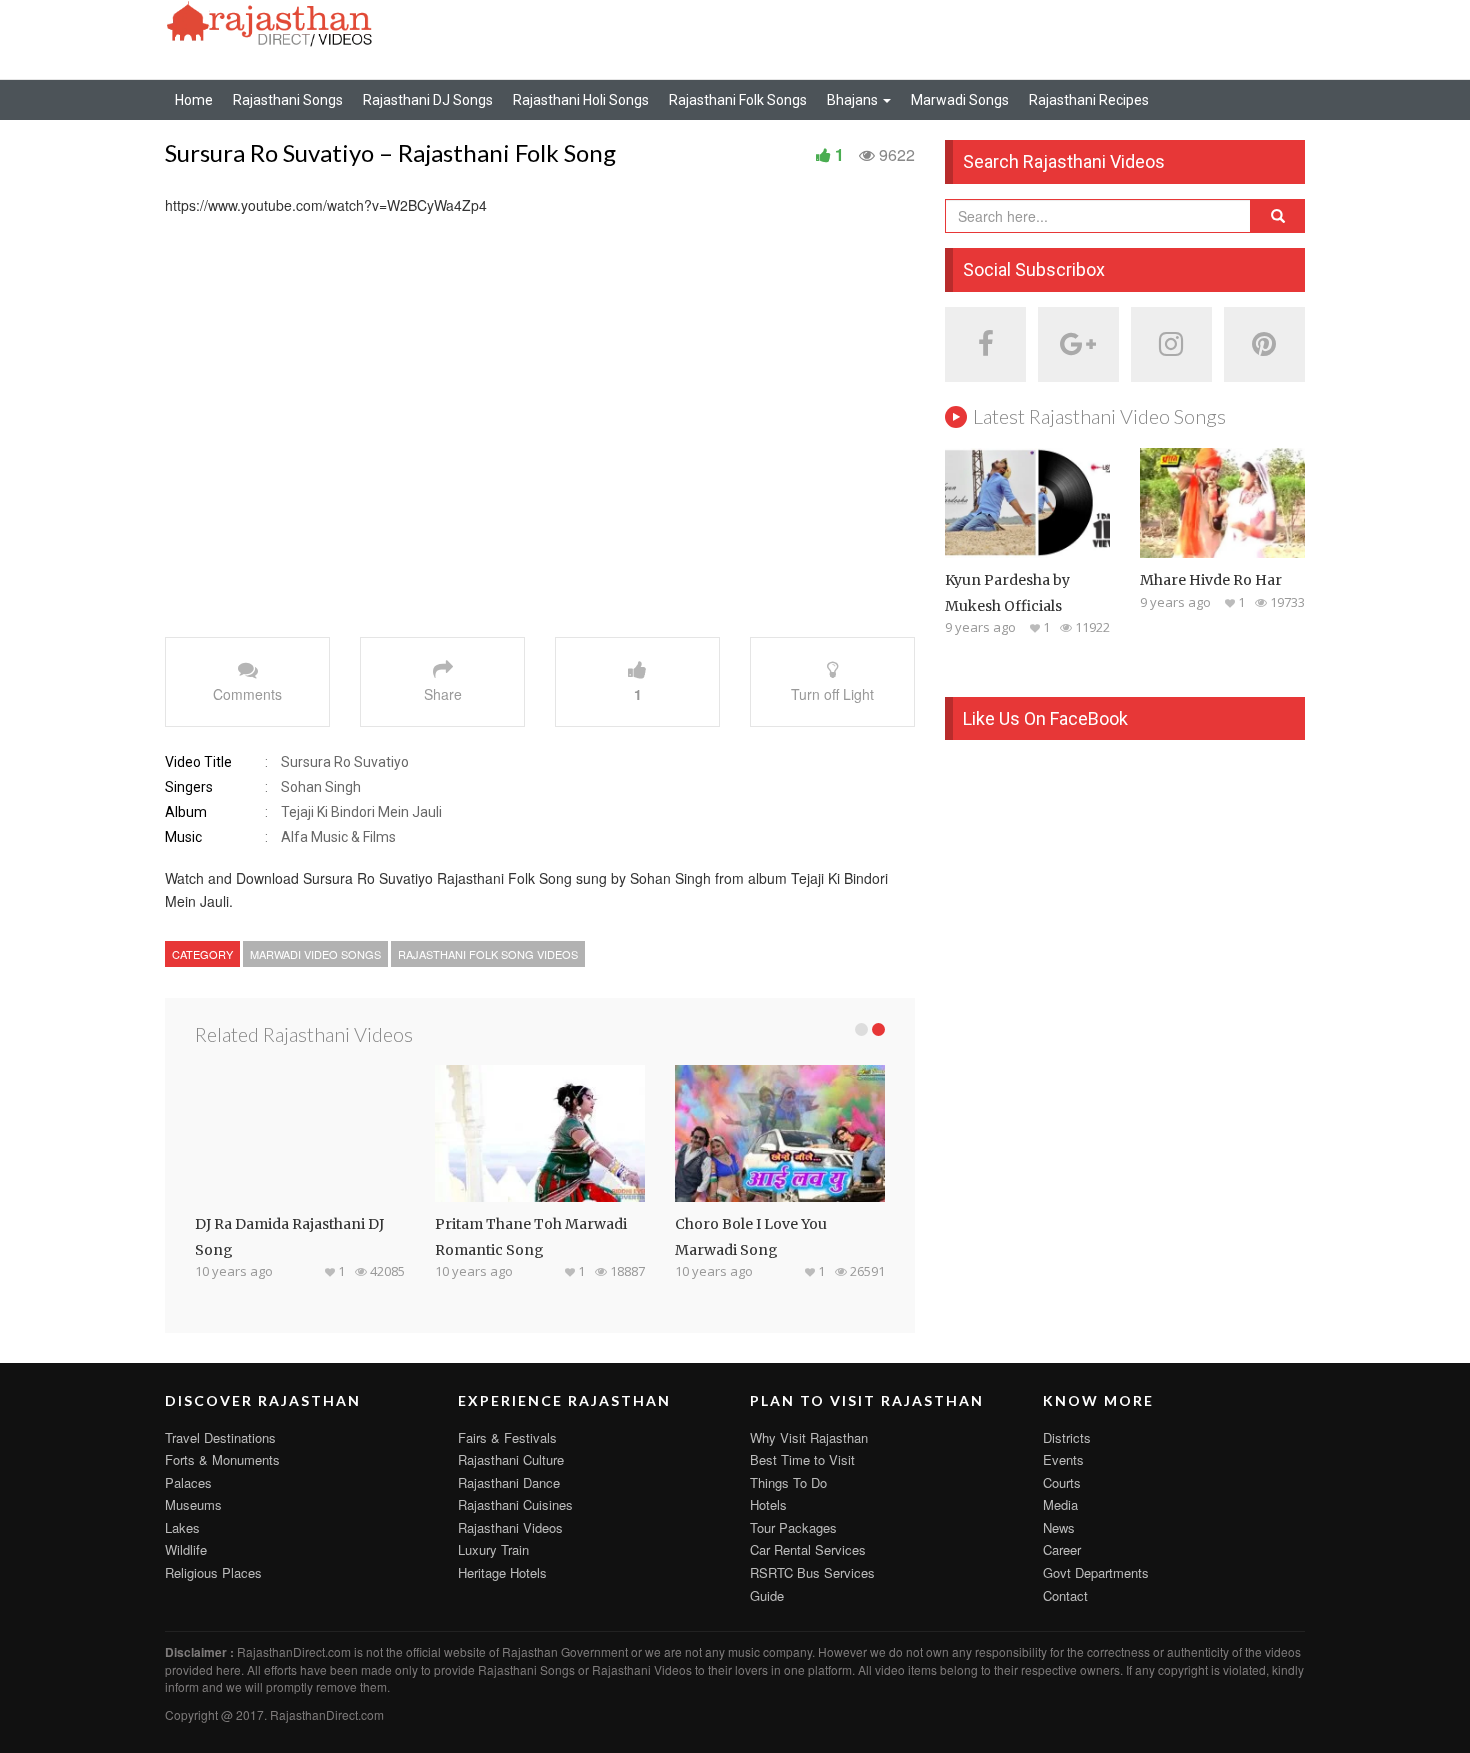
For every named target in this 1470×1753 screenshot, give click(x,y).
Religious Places (213, 1572)
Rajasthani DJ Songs (428, 100)
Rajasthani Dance (509, 1482)
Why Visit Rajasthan (809, 1437)
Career (1062, 1549)
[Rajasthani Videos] (270, 22)
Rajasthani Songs (288, 100)
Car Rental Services (808, 1549)
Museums (193, 1504)
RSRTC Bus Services (812, 1572)
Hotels (768, 1504)
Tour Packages (793, 1527)
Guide (767, 1595)
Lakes (182, 1527)
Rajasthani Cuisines (515, 1504)
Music (183, 837)
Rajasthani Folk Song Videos (488, 954)
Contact (1065, 1595)
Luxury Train (493, 1549)
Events (1063, 1459)
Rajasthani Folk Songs (738, 100)
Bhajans (854, 100)
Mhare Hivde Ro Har (1211, 580)
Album (186, 812)
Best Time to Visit (802, 1459)
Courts (1062, 1482)
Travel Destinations (220, 1437)
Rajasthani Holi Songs (581, 100)
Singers (189, 787)
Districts (1067, 1437)
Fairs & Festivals (507, 1437)
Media (1060, 1504)
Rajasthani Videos (510, 1527)
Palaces (188, 1482)
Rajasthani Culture (511, 1459)
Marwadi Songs (960, 100)
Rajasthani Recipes (1089, 100)
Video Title (198, 762)
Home (194, 100)
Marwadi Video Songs (315, 954)
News (1059, 1527)
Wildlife (186, 1549)
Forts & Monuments (222, 1459)
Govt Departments (1096, 1572)
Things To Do (788, 1482)
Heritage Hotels (502, 1572)
